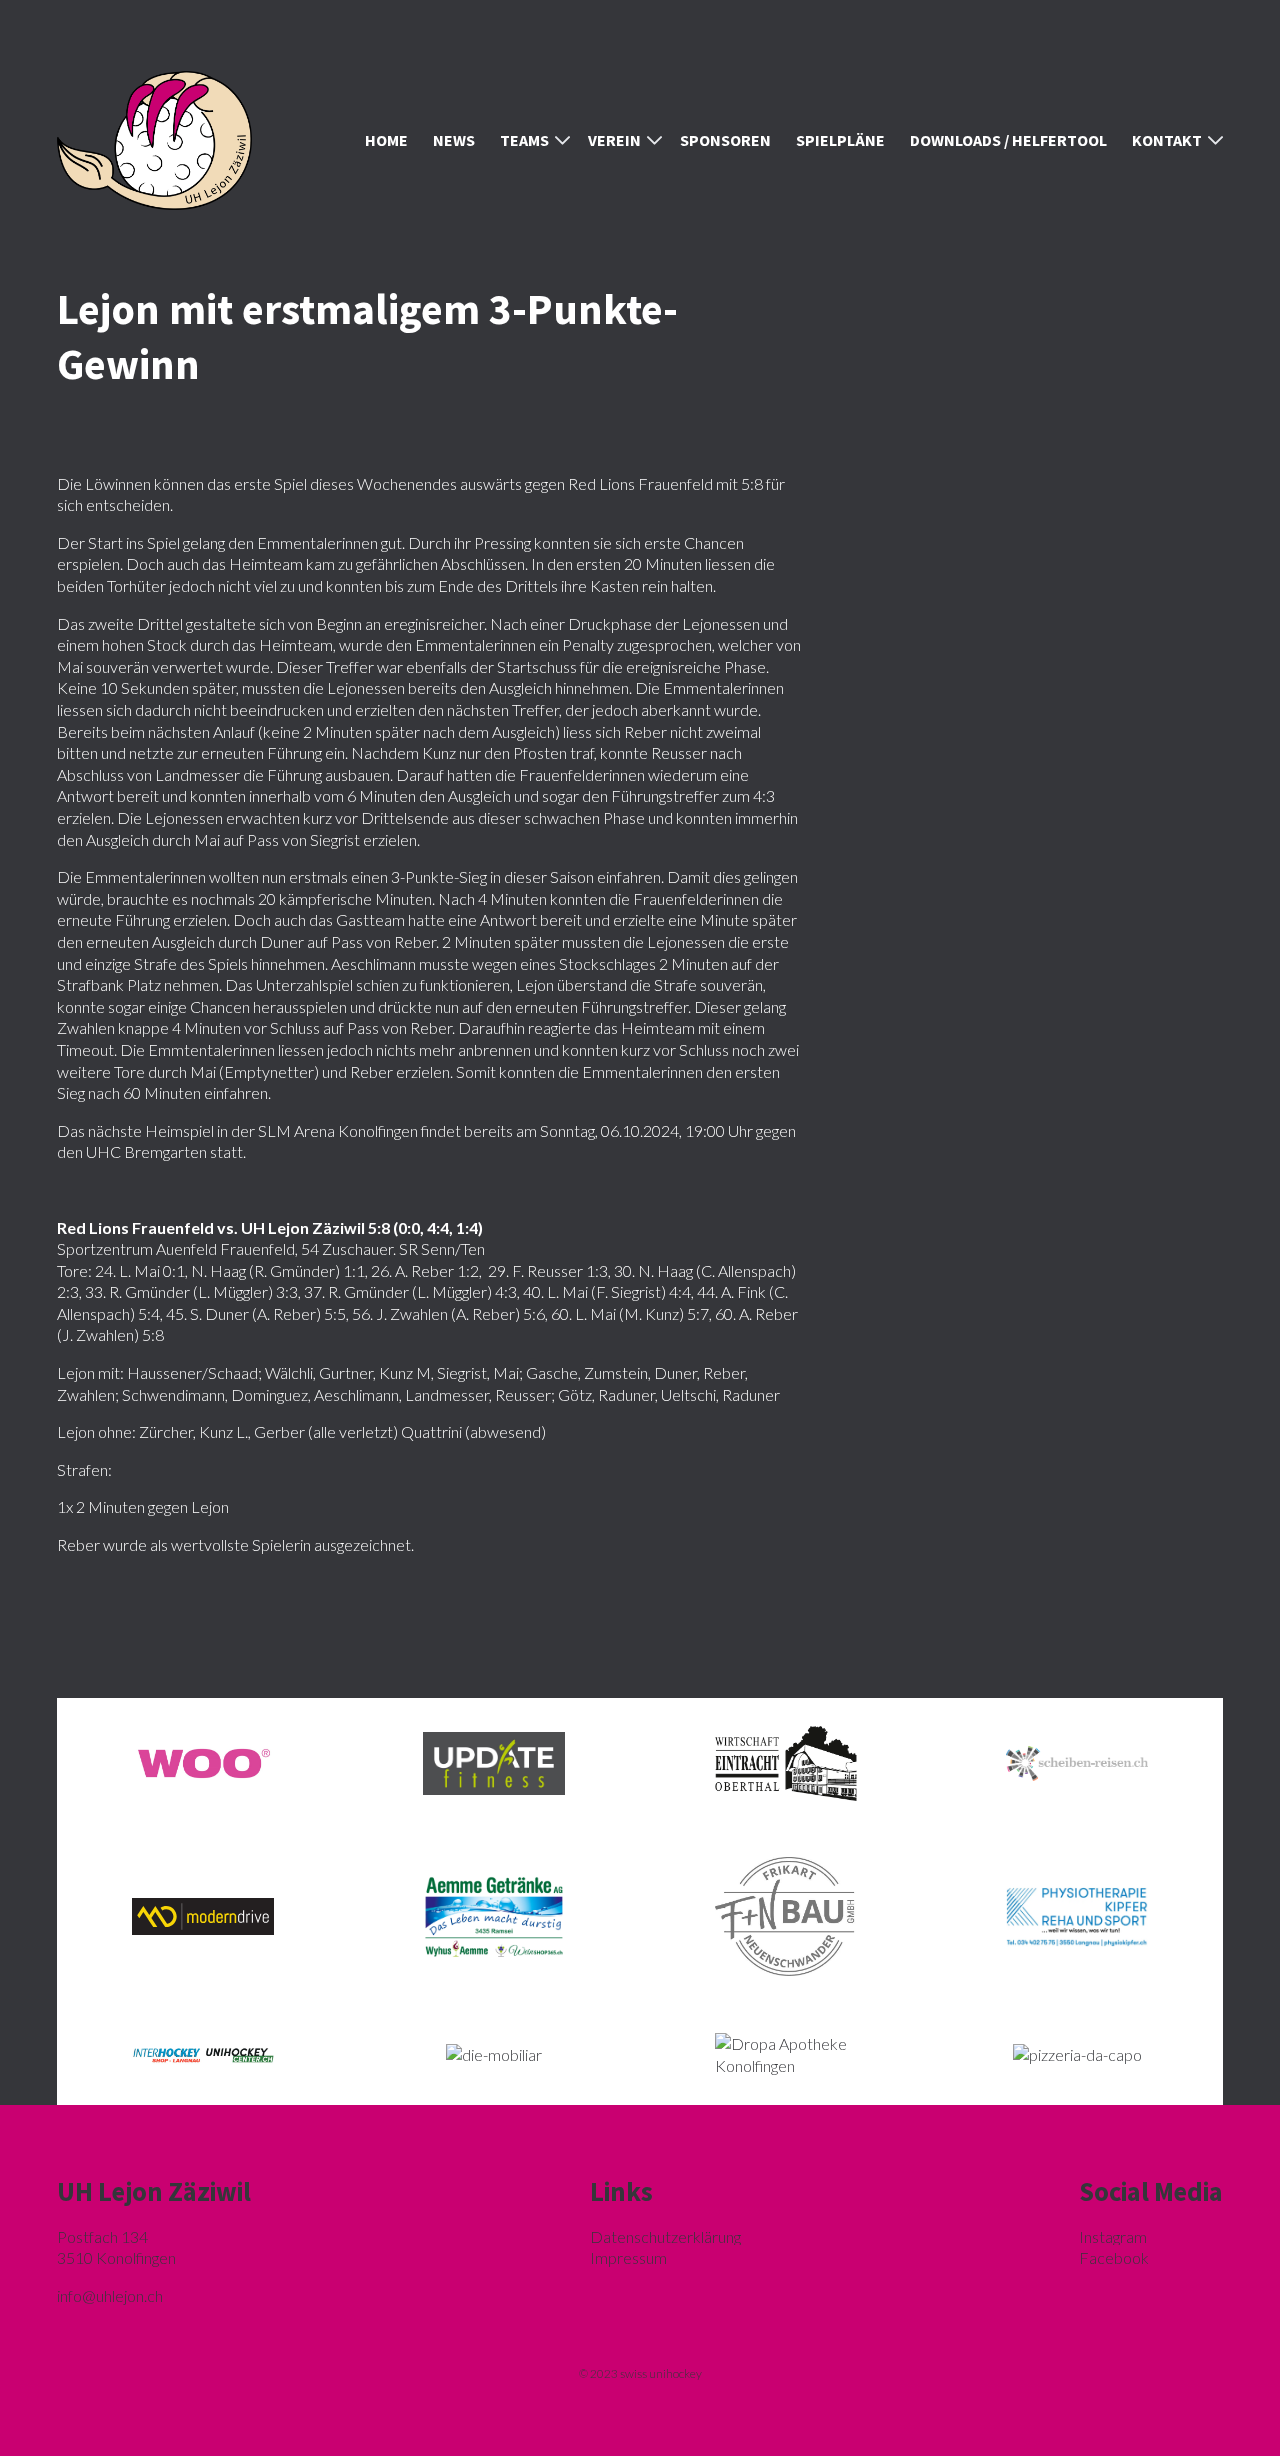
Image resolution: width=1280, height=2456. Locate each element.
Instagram (1113, 2236)
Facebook (1114, 2257)
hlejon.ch (110, 2295)
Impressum (628, 2257)
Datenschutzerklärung (665, 2236)
